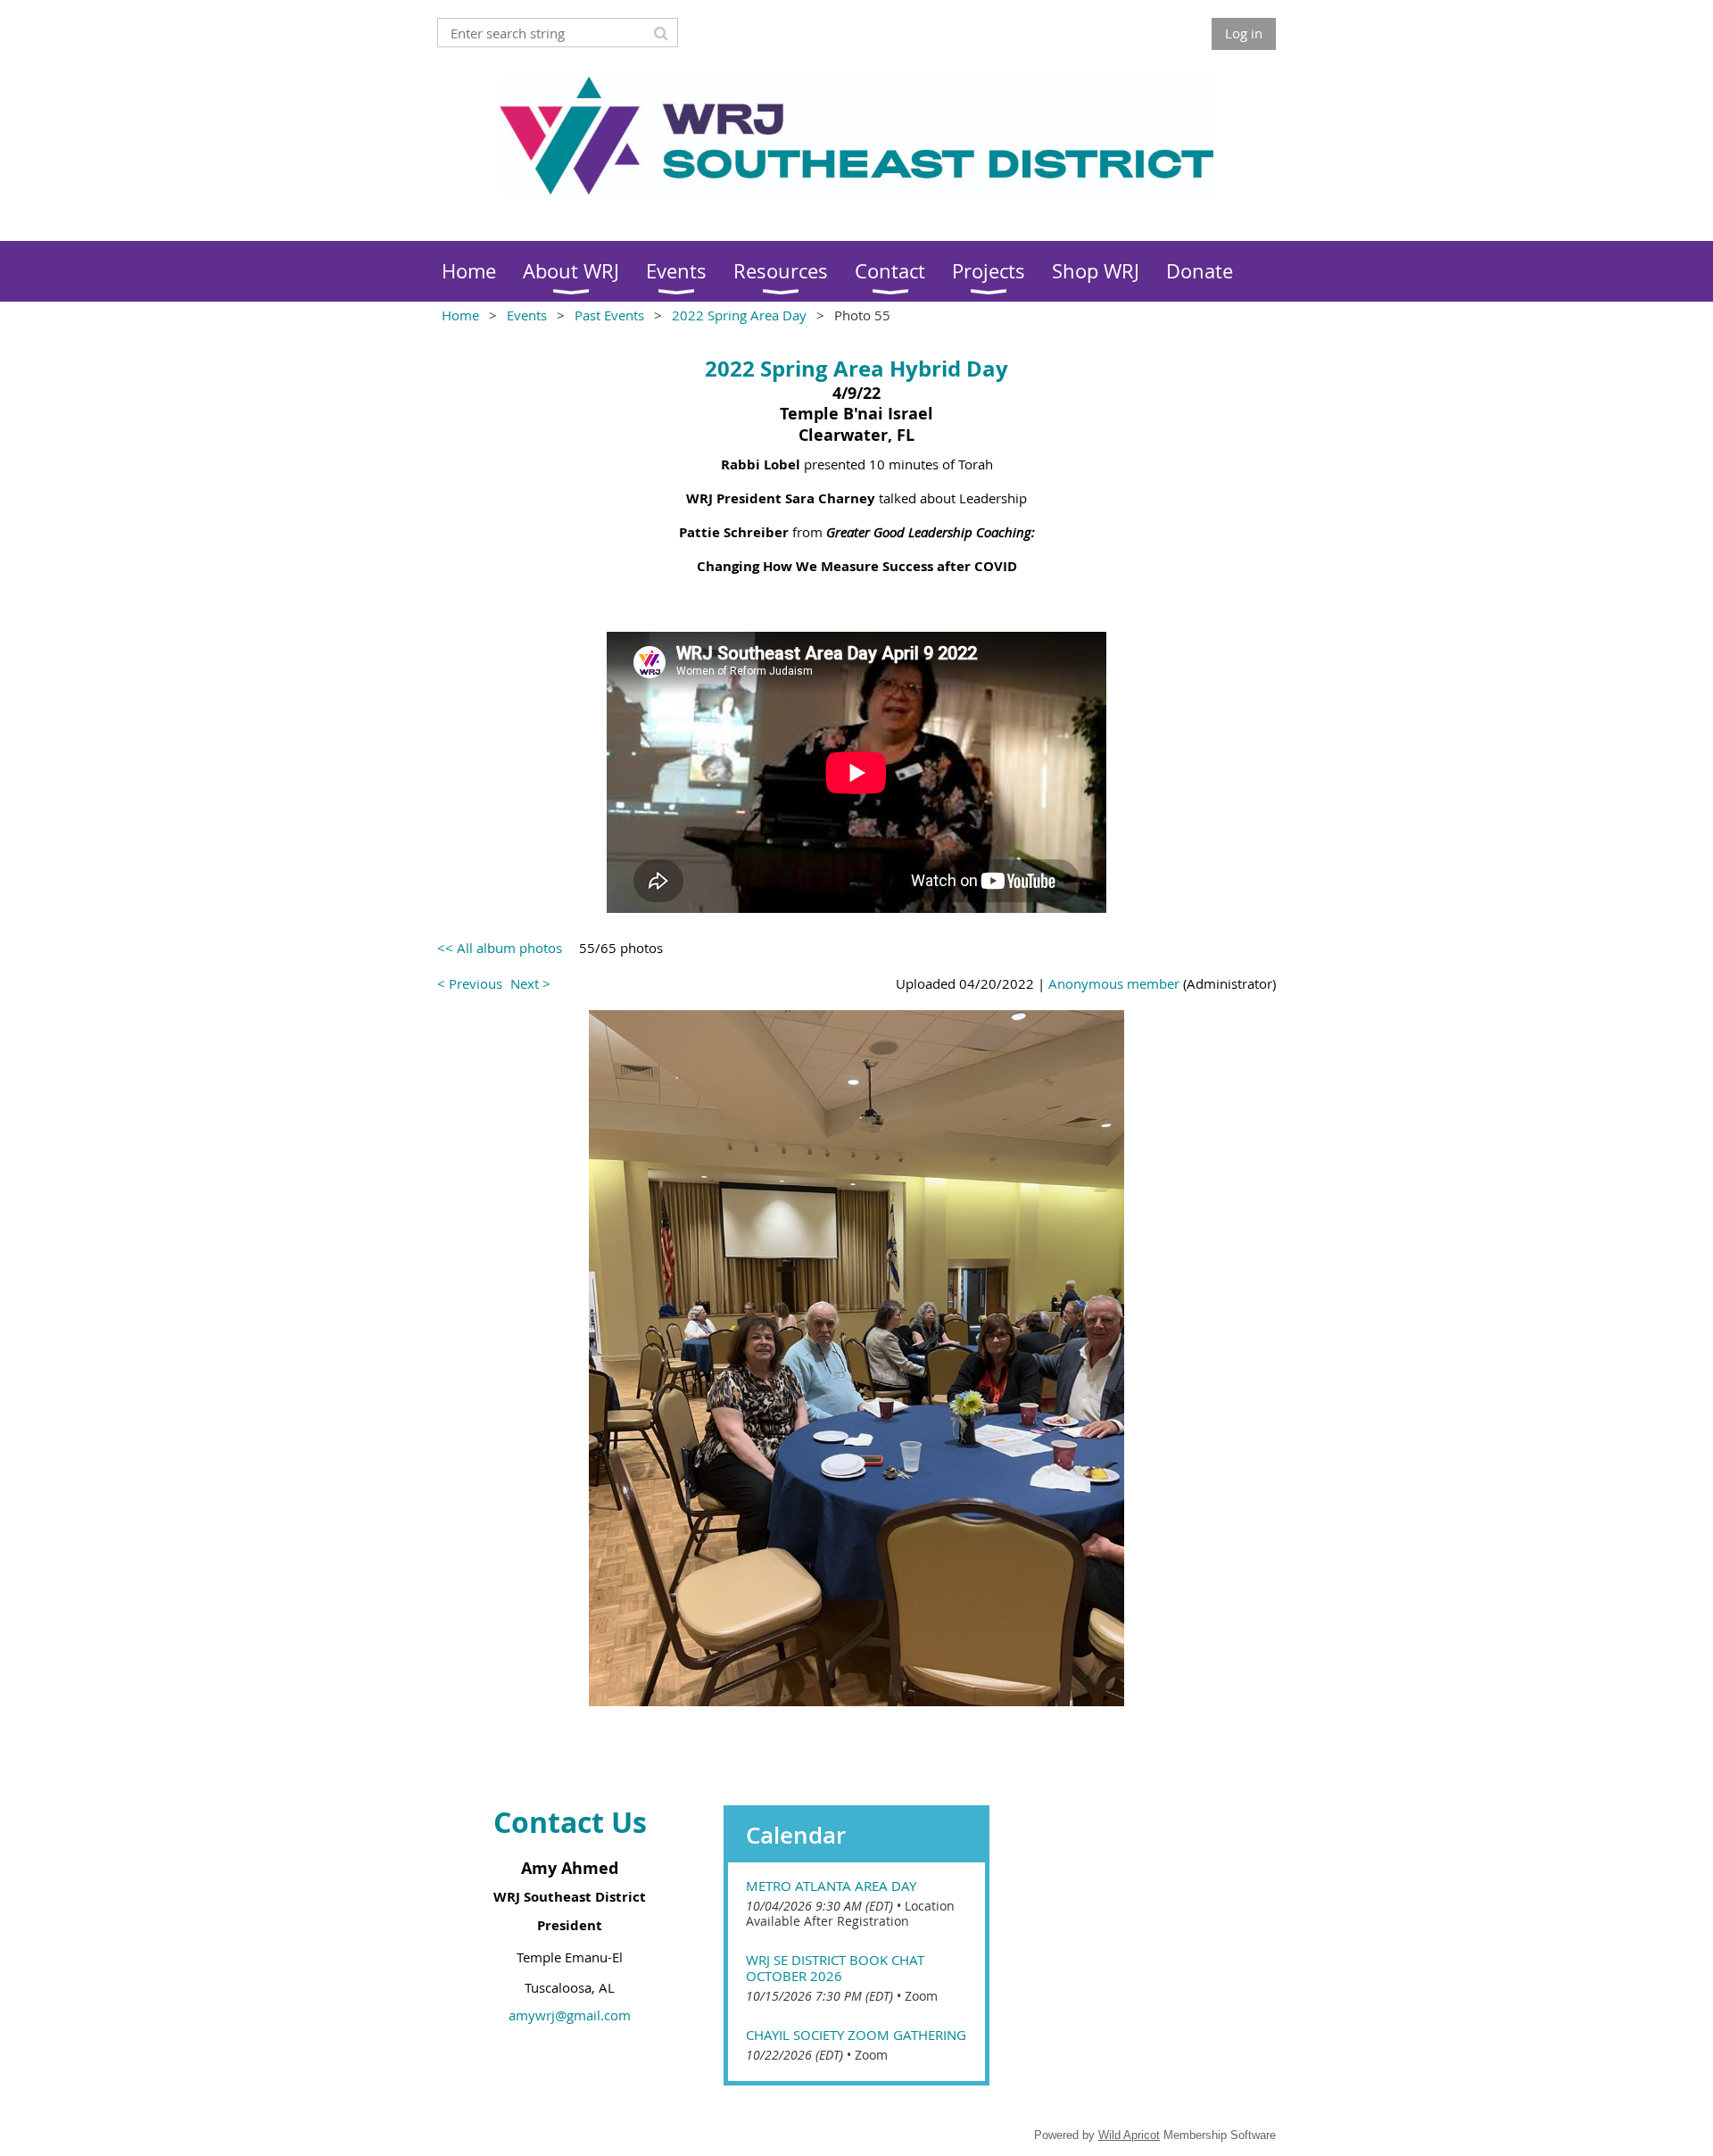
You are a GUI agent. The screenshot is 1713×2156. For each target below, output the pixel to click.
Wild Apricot (1129, 2135)
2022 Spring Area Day (739, 315)
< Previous (470, 983)
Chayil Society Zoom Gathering (856, 2035)
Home (460, 315)
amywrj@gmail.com (570, 2015)
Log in (1244, 33)
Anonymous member (1114, 983)
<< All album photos (500, 948)
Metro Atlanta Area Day (831, 1886)
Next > (530, 983)
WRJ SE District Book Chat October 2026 (835, 1968)
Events (527, 315)
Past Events (609, 315)
